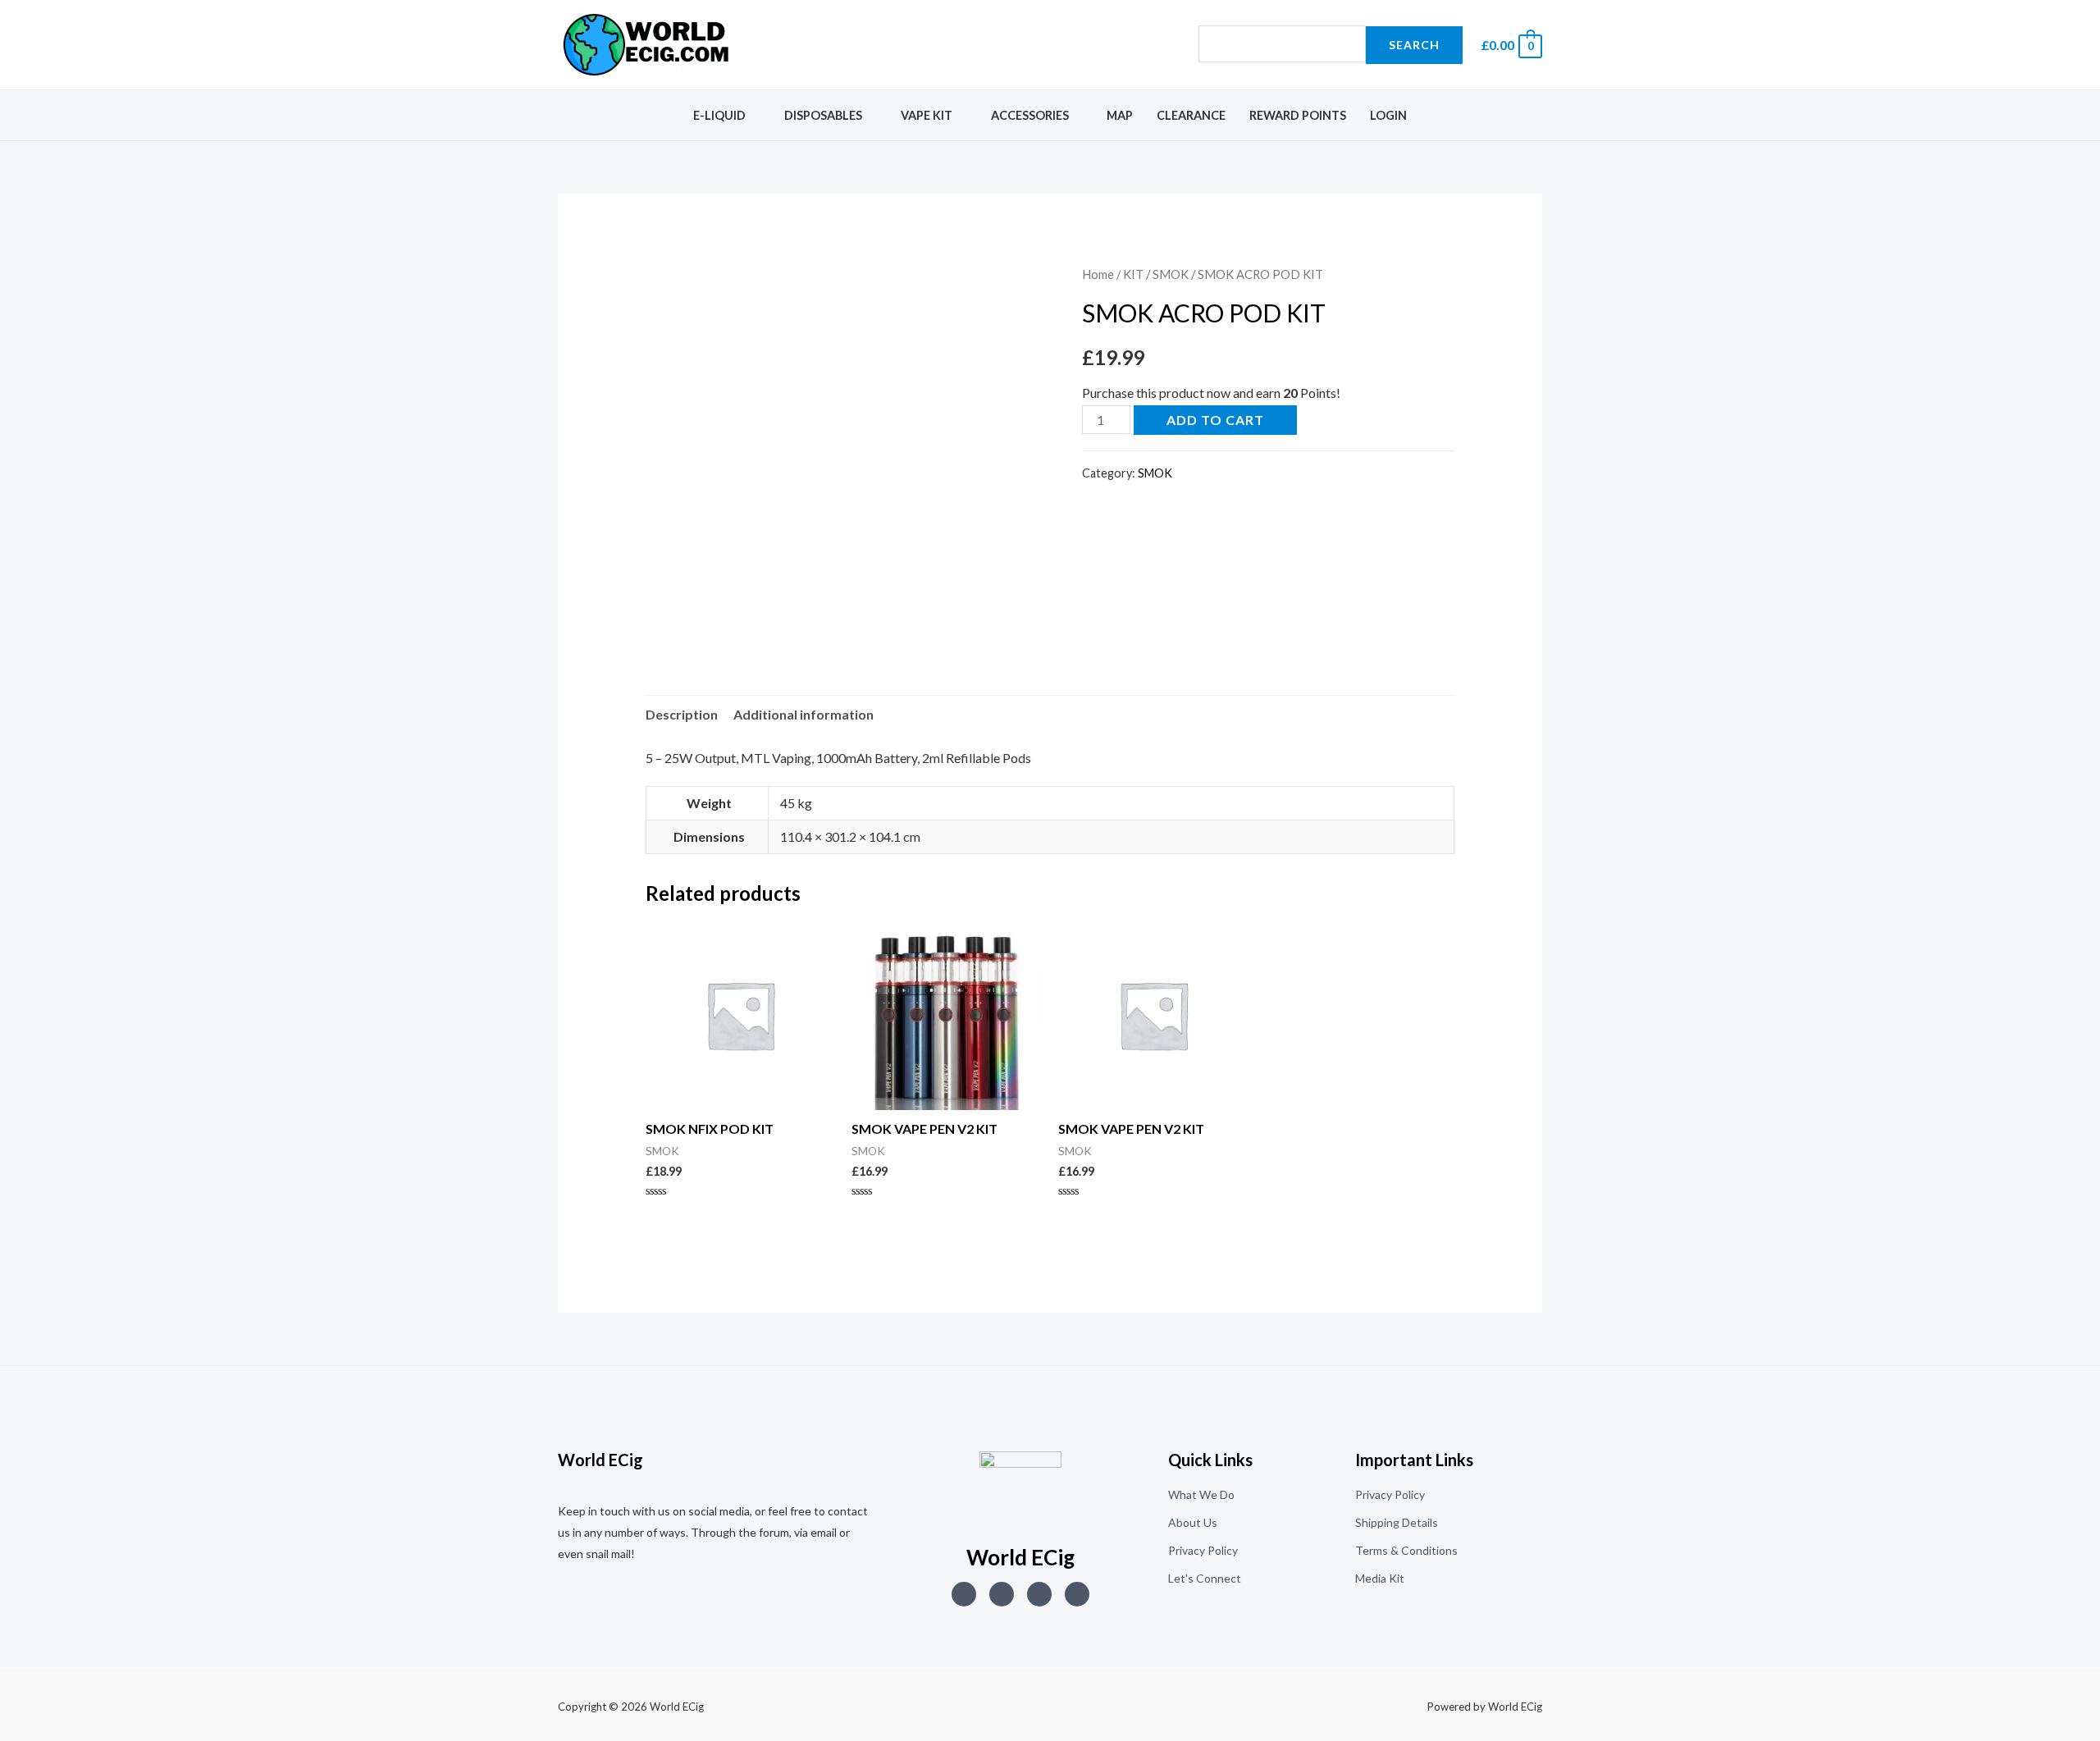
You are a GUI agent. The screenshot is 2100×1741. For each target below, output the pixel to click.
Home (1098, 274)
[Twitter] (1002, 1594)
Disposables (823, 115)
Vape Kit (927, 115)
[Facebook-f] (1077, 1594)
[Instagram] (964, 1594)
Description (682, 714)
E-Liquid (719, 115)
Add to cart (1215, 420)
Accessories (1030, 115)
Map (1120, 115)
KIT (1133, 274)
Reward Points (1298, 115)
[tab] (682, 715)
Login (1388, 115)
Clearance (1191, 115)
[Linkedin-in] (1039, 1594)
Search (1414, 45)
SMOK (1171, 274)
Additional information (803, 714)
